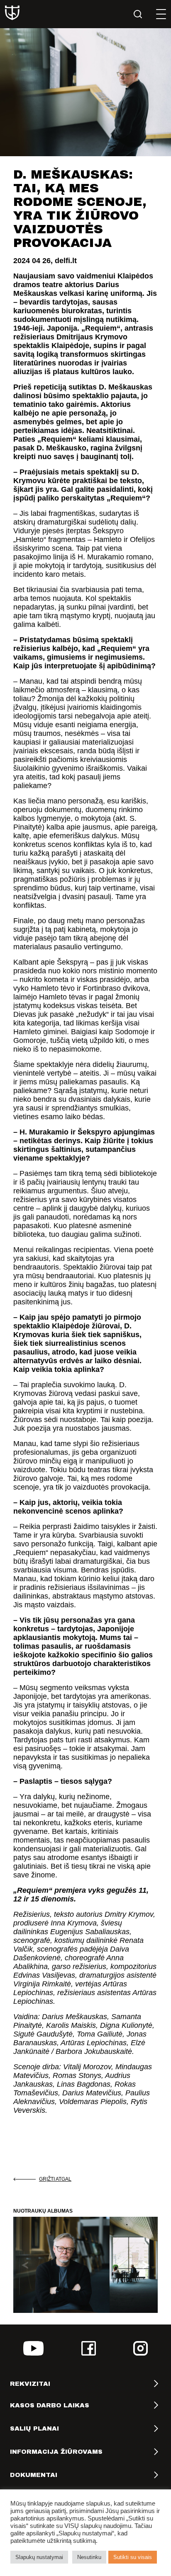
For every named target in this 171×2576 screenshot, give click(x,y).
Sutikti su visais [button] (133, 2557)
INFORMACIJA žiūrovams (56, 2452)
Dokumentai (34, 2475)
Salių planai (34, 2428)
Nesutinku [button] (89, 2557)
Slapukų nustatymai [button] (39, 2557)
